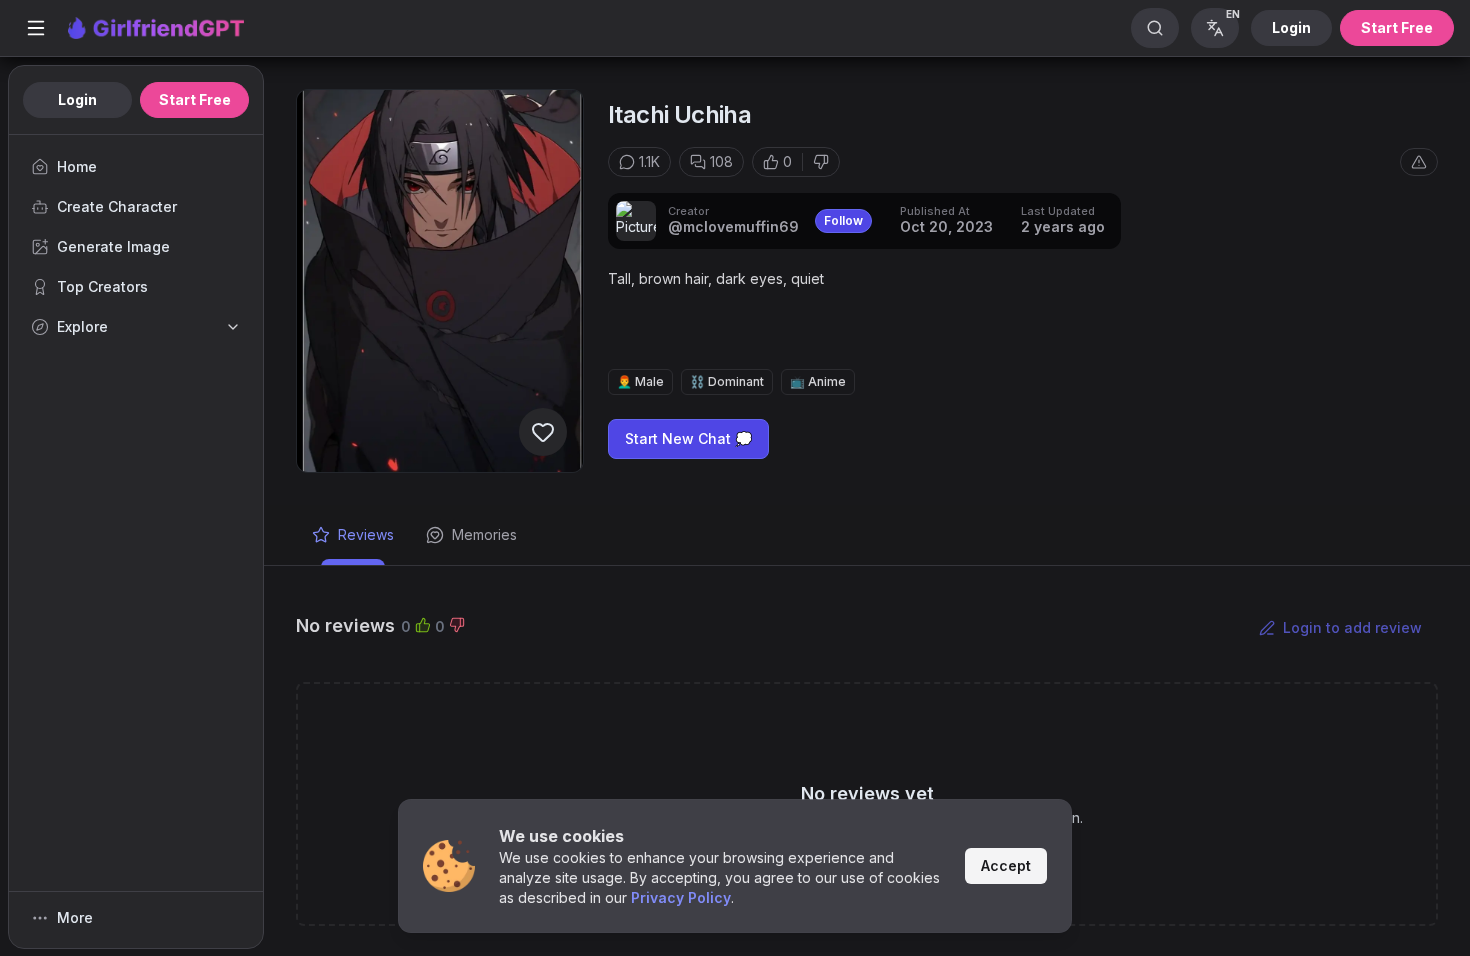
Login (1291, 27)
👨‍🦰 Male (640, 381)
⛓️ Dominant (727, 381)
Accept (1006, 865)
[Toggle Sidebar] (36, 28)
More (75, 917)
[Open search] (1155, 28)
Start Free (1397, 27)
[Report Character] (1419, 162)
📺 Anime (818, 381)
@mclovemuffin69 (733, 226)
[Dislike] (821, 162)
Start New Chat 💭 (688, 438)
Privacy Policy (681, 897)
